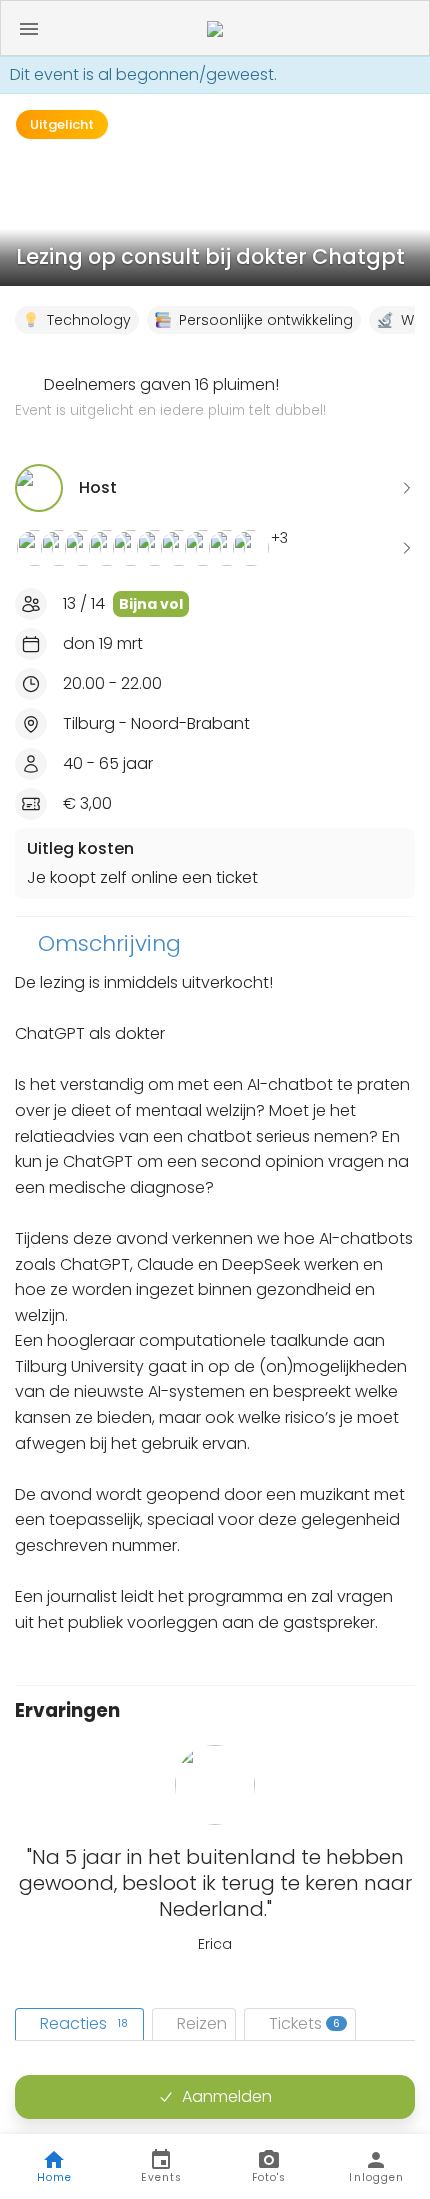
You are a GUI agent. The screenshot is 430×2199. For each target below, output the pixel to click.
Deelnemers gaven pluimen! (170, 397)
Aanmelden (227, 2096)
